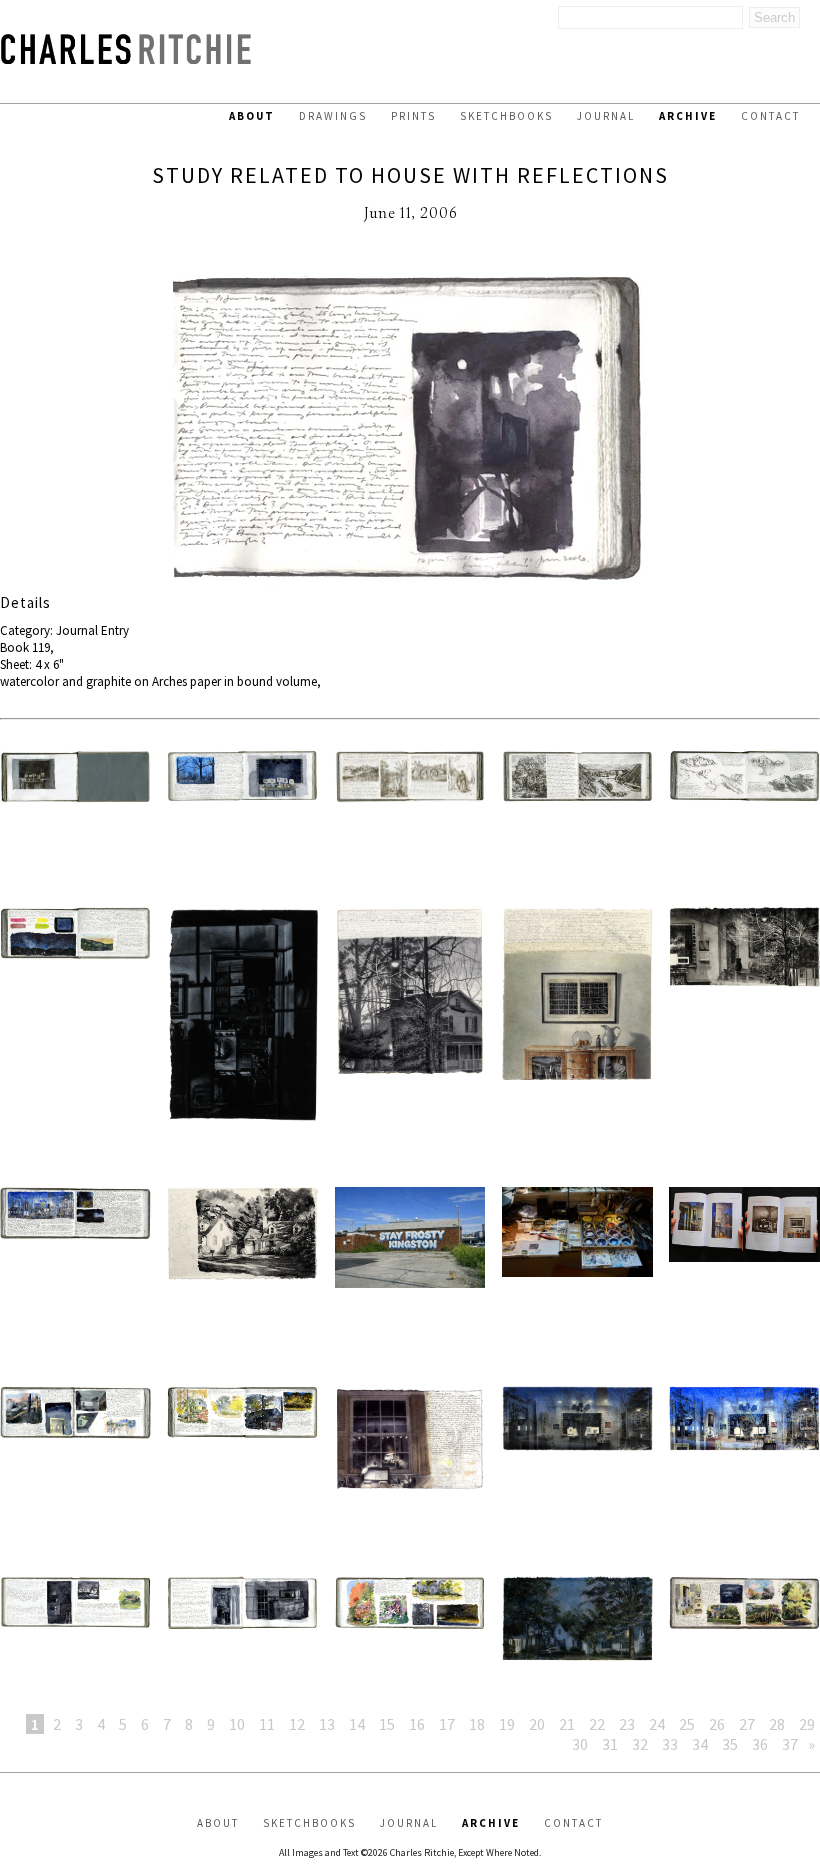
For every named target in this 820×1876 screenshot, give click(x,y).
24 (657, 1724)
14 (357, 1724)
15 (387, 1724)
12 (297, 1724)
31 (610, 1744)
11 (267, 1724)
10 (237, 1724)
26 (717, 1724)
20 (537, 1724)
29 (807, 1724)
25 (687, 1724)
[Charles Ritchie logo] (126, 58)
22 (597, 1724)
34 (700, 1744)
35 (730, 1744)
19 (507, 1724)
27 (747, 1724)
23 (627, 1724)
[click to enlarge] (410, 429)
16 (417, 1724)
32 (640, 1744)
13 (327, 1724)
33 (670, 1744)
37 (790, 1744)
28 (777, 1724)
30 (580, 1744)
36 (760, 1744)
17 (447, 1724)
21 (567, 1724)
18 (477, 1724)
